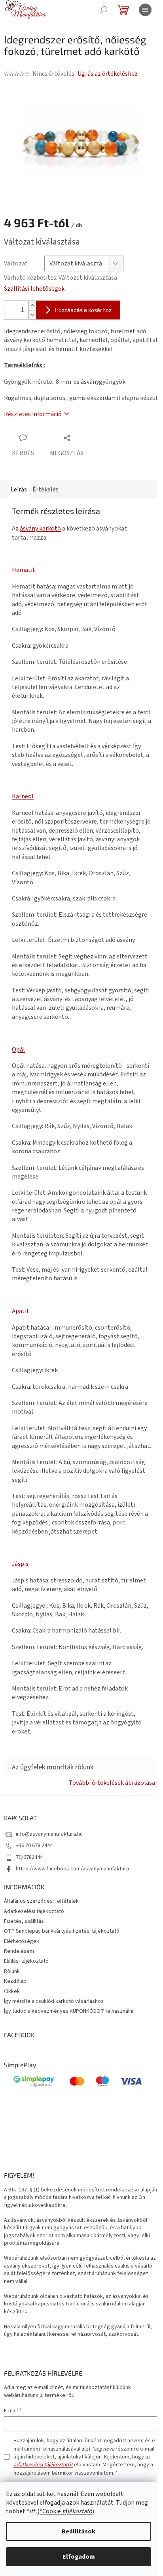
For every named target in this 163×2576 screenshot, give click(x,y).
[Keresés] (104, 10)
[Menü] (145, 10)
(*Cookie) (66, 2511)
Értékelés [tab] (45, 489)
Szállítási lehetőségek (34, 289)
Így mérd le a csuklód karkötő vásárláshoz (54, 2001)
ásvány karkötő (40, 529)
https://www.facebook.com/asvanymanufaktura (72, 1869)
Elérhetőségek (22, 1941)
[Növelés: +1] (32, 305)
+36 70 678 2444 (34, 1846)
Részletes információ (33, 414)
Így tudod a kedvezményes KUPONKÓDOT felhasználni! (69, 2011)
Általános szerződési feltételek (41, 1901)
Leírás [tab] (19, 489)
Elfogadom (79, 2557)
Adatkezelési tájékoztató (34, 1911)
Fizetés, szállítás (24, 1921)
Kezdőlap (15, 1981)
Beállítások (79, 2531)
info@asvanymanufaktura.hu (49, 1834)
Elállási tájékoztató (26, 1961)
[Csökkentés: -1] (32, 315)
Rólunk (12, 1971)
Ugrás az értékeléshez (108, 74)
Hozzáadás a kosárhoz (83, 310)
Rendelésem (19, 1951)
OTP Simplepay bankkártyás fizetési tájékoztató (62, 1931)
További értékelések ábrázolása (112, 1783)
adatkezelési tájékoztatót (43, 2465)
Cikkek (12, 1991)
